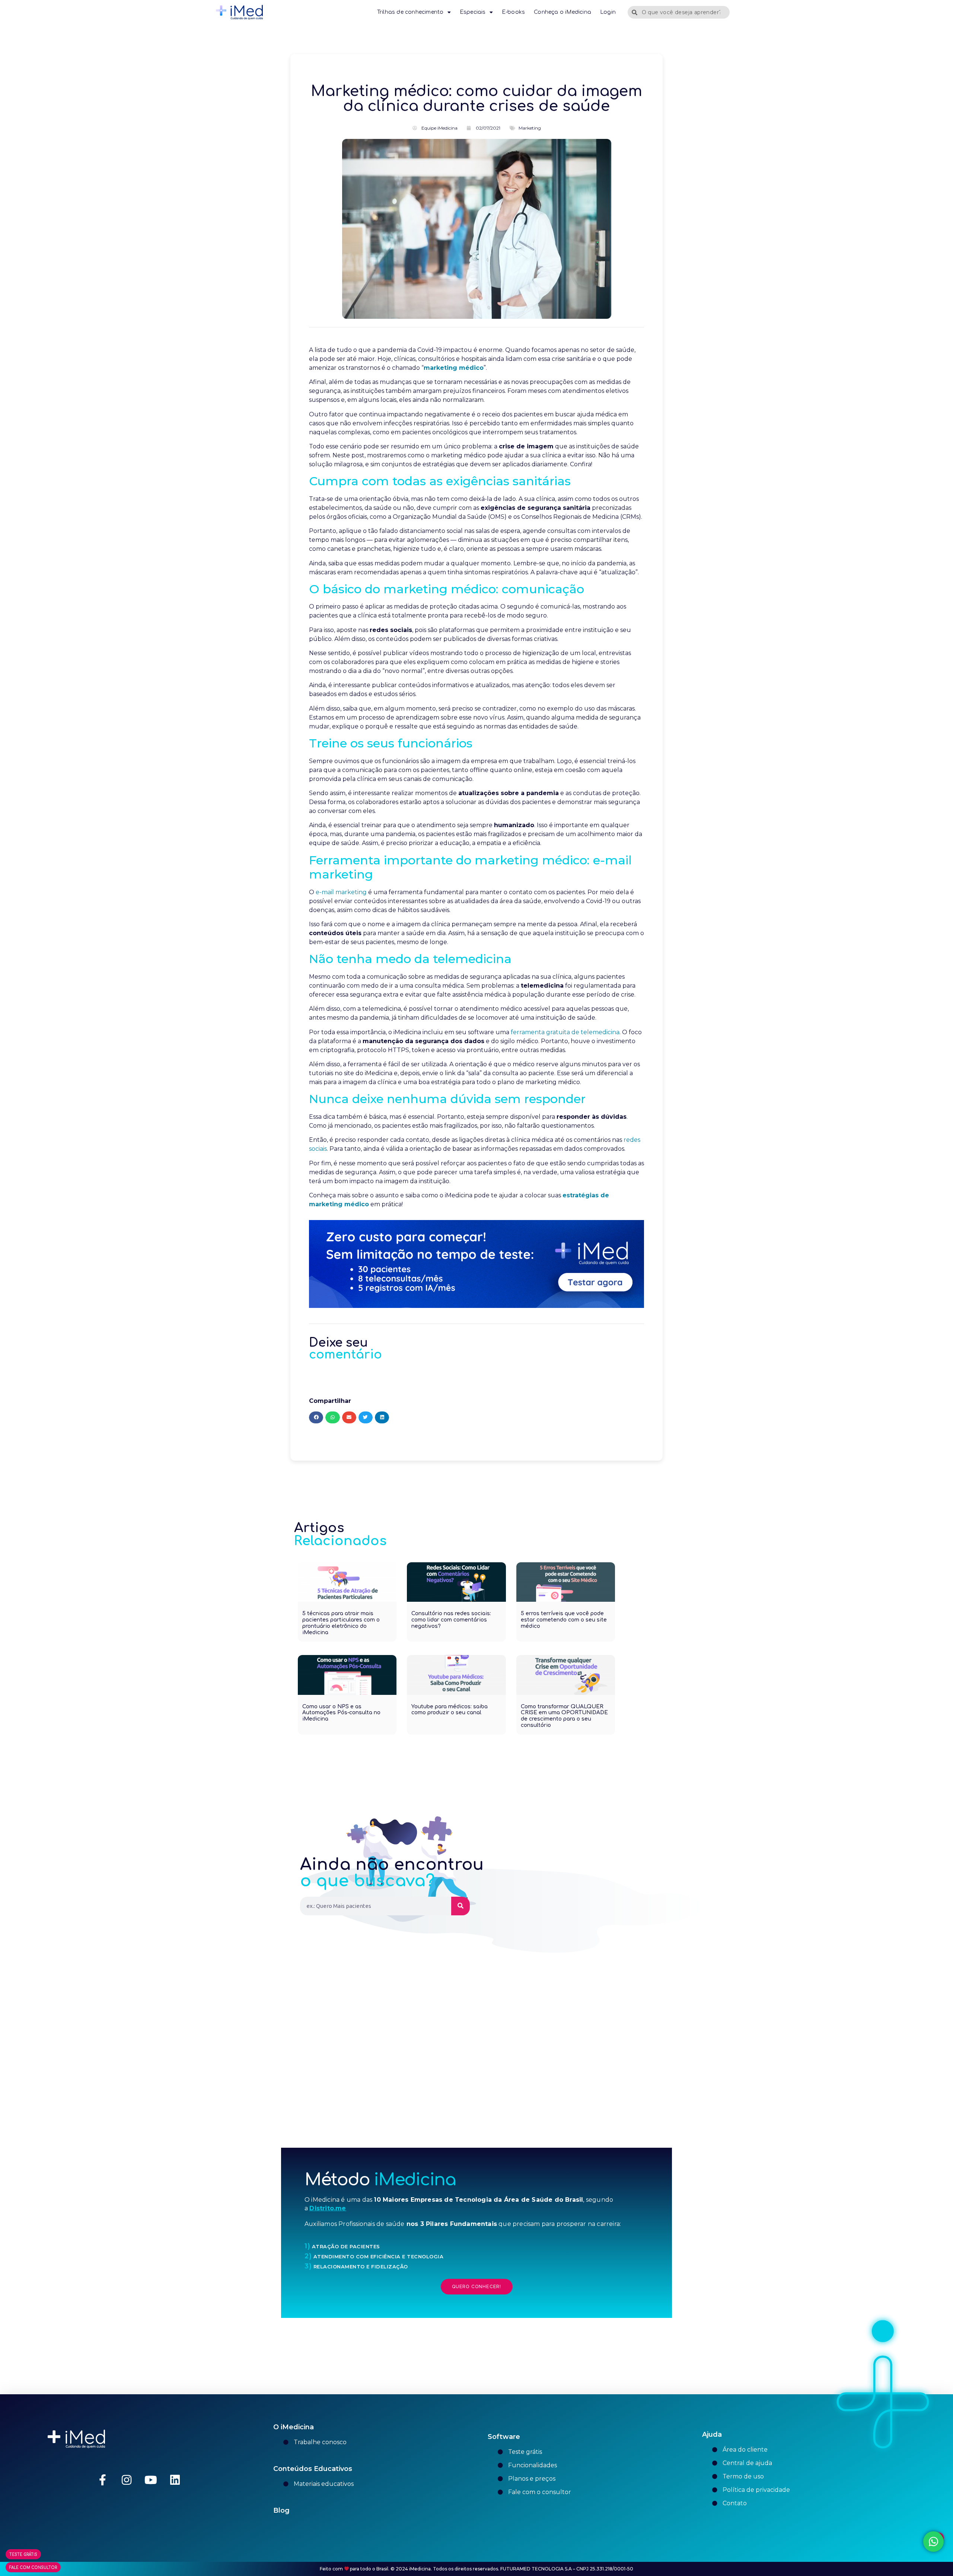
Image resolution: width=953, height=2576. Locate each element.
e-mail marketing (341, 892)
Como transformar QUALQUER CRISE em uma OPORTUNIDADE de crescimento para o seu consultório (564, 1716)
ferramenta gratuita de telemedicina (565, 1032)
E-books (513, 12)
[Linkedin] (175, 2480)
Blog (281, 2510)
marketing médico (454, 368)
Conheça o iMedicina (562, 12)
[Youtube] (151, 2480)
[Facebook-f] (102, 2480)
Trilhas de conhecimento (410, 12)
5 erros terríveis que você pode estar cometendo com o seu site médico (564, 1620)
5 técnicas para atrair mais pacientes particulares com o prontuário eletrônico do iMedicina (341, 1623)
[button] (316, 1417)
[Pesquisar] (460, 1906)
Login (608, 12)
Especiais (473, 12)
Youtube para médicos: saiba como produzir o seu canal (450, 1710)
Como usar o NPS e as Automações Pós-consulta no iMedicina (341, 1713)
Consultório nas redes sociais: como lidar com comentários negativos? (451, 1620)
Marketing (530, 128)
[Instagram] (127, 2480)
